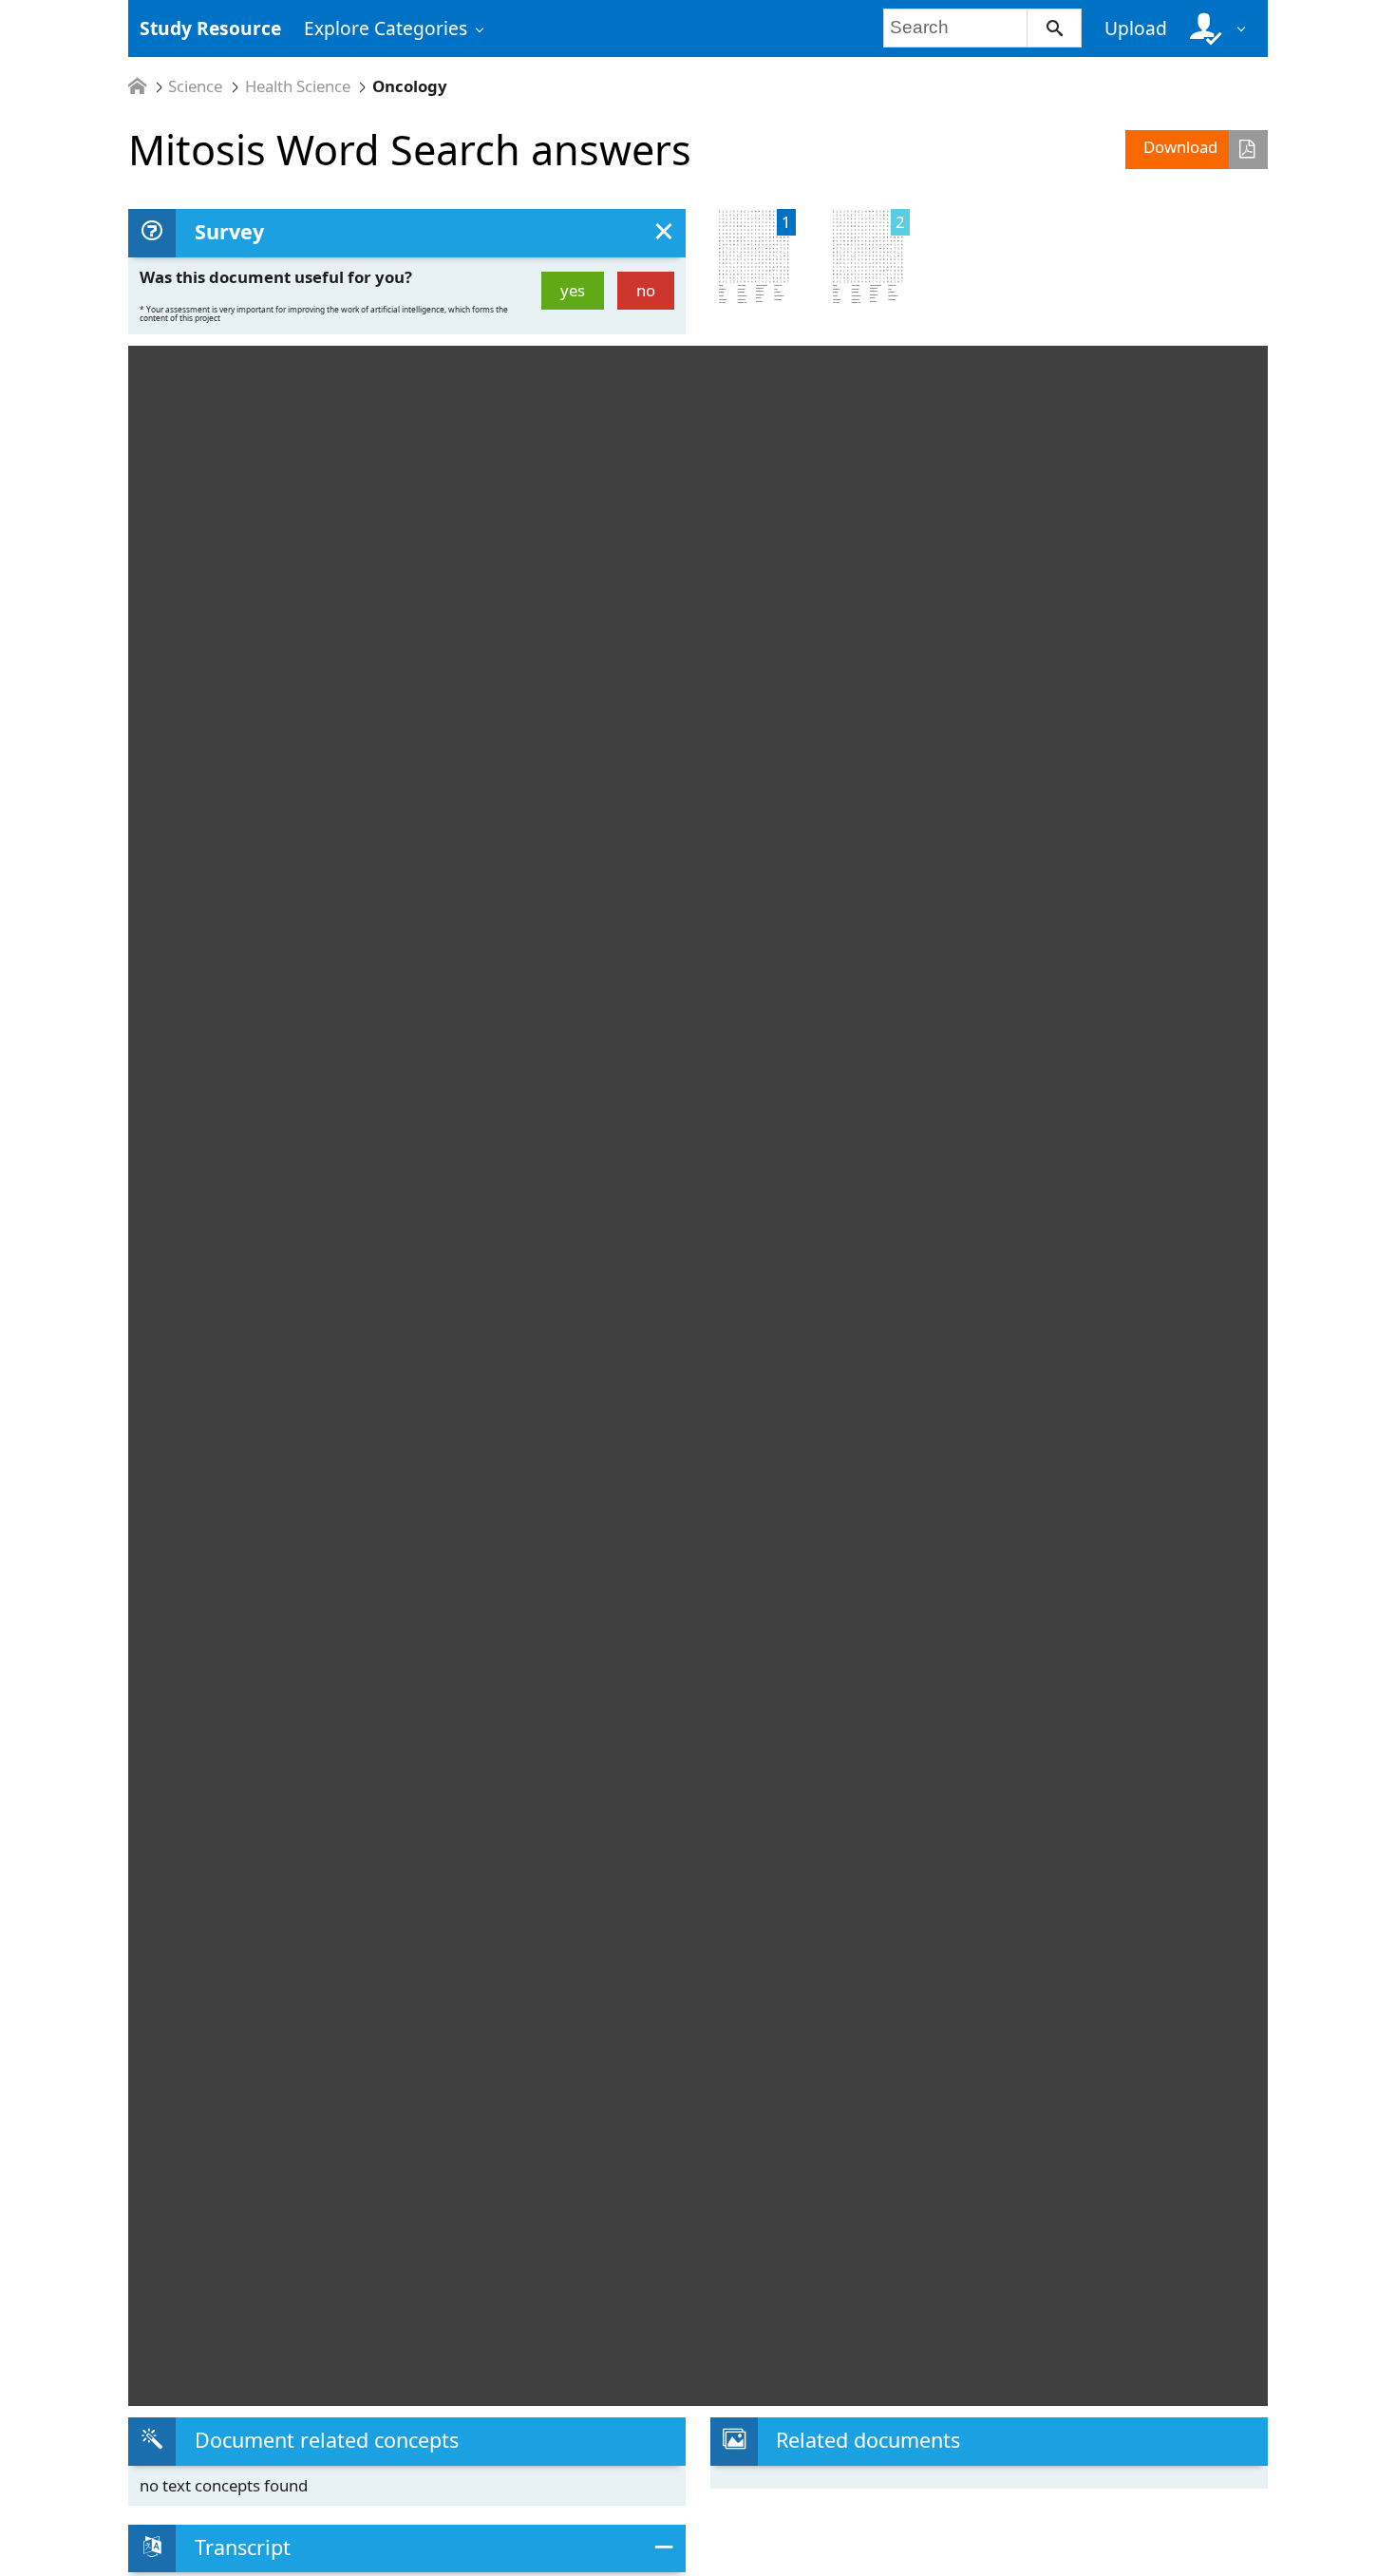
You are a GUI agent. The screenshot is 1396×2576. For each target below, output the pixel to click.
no (646, 290)
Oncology (410, 87)
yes (573, 290)
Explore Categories (386, 28)
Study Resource (210, 28)
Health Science (298, 87)
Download (1180, 147)
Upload (1136, 28)
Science (195, 87)
